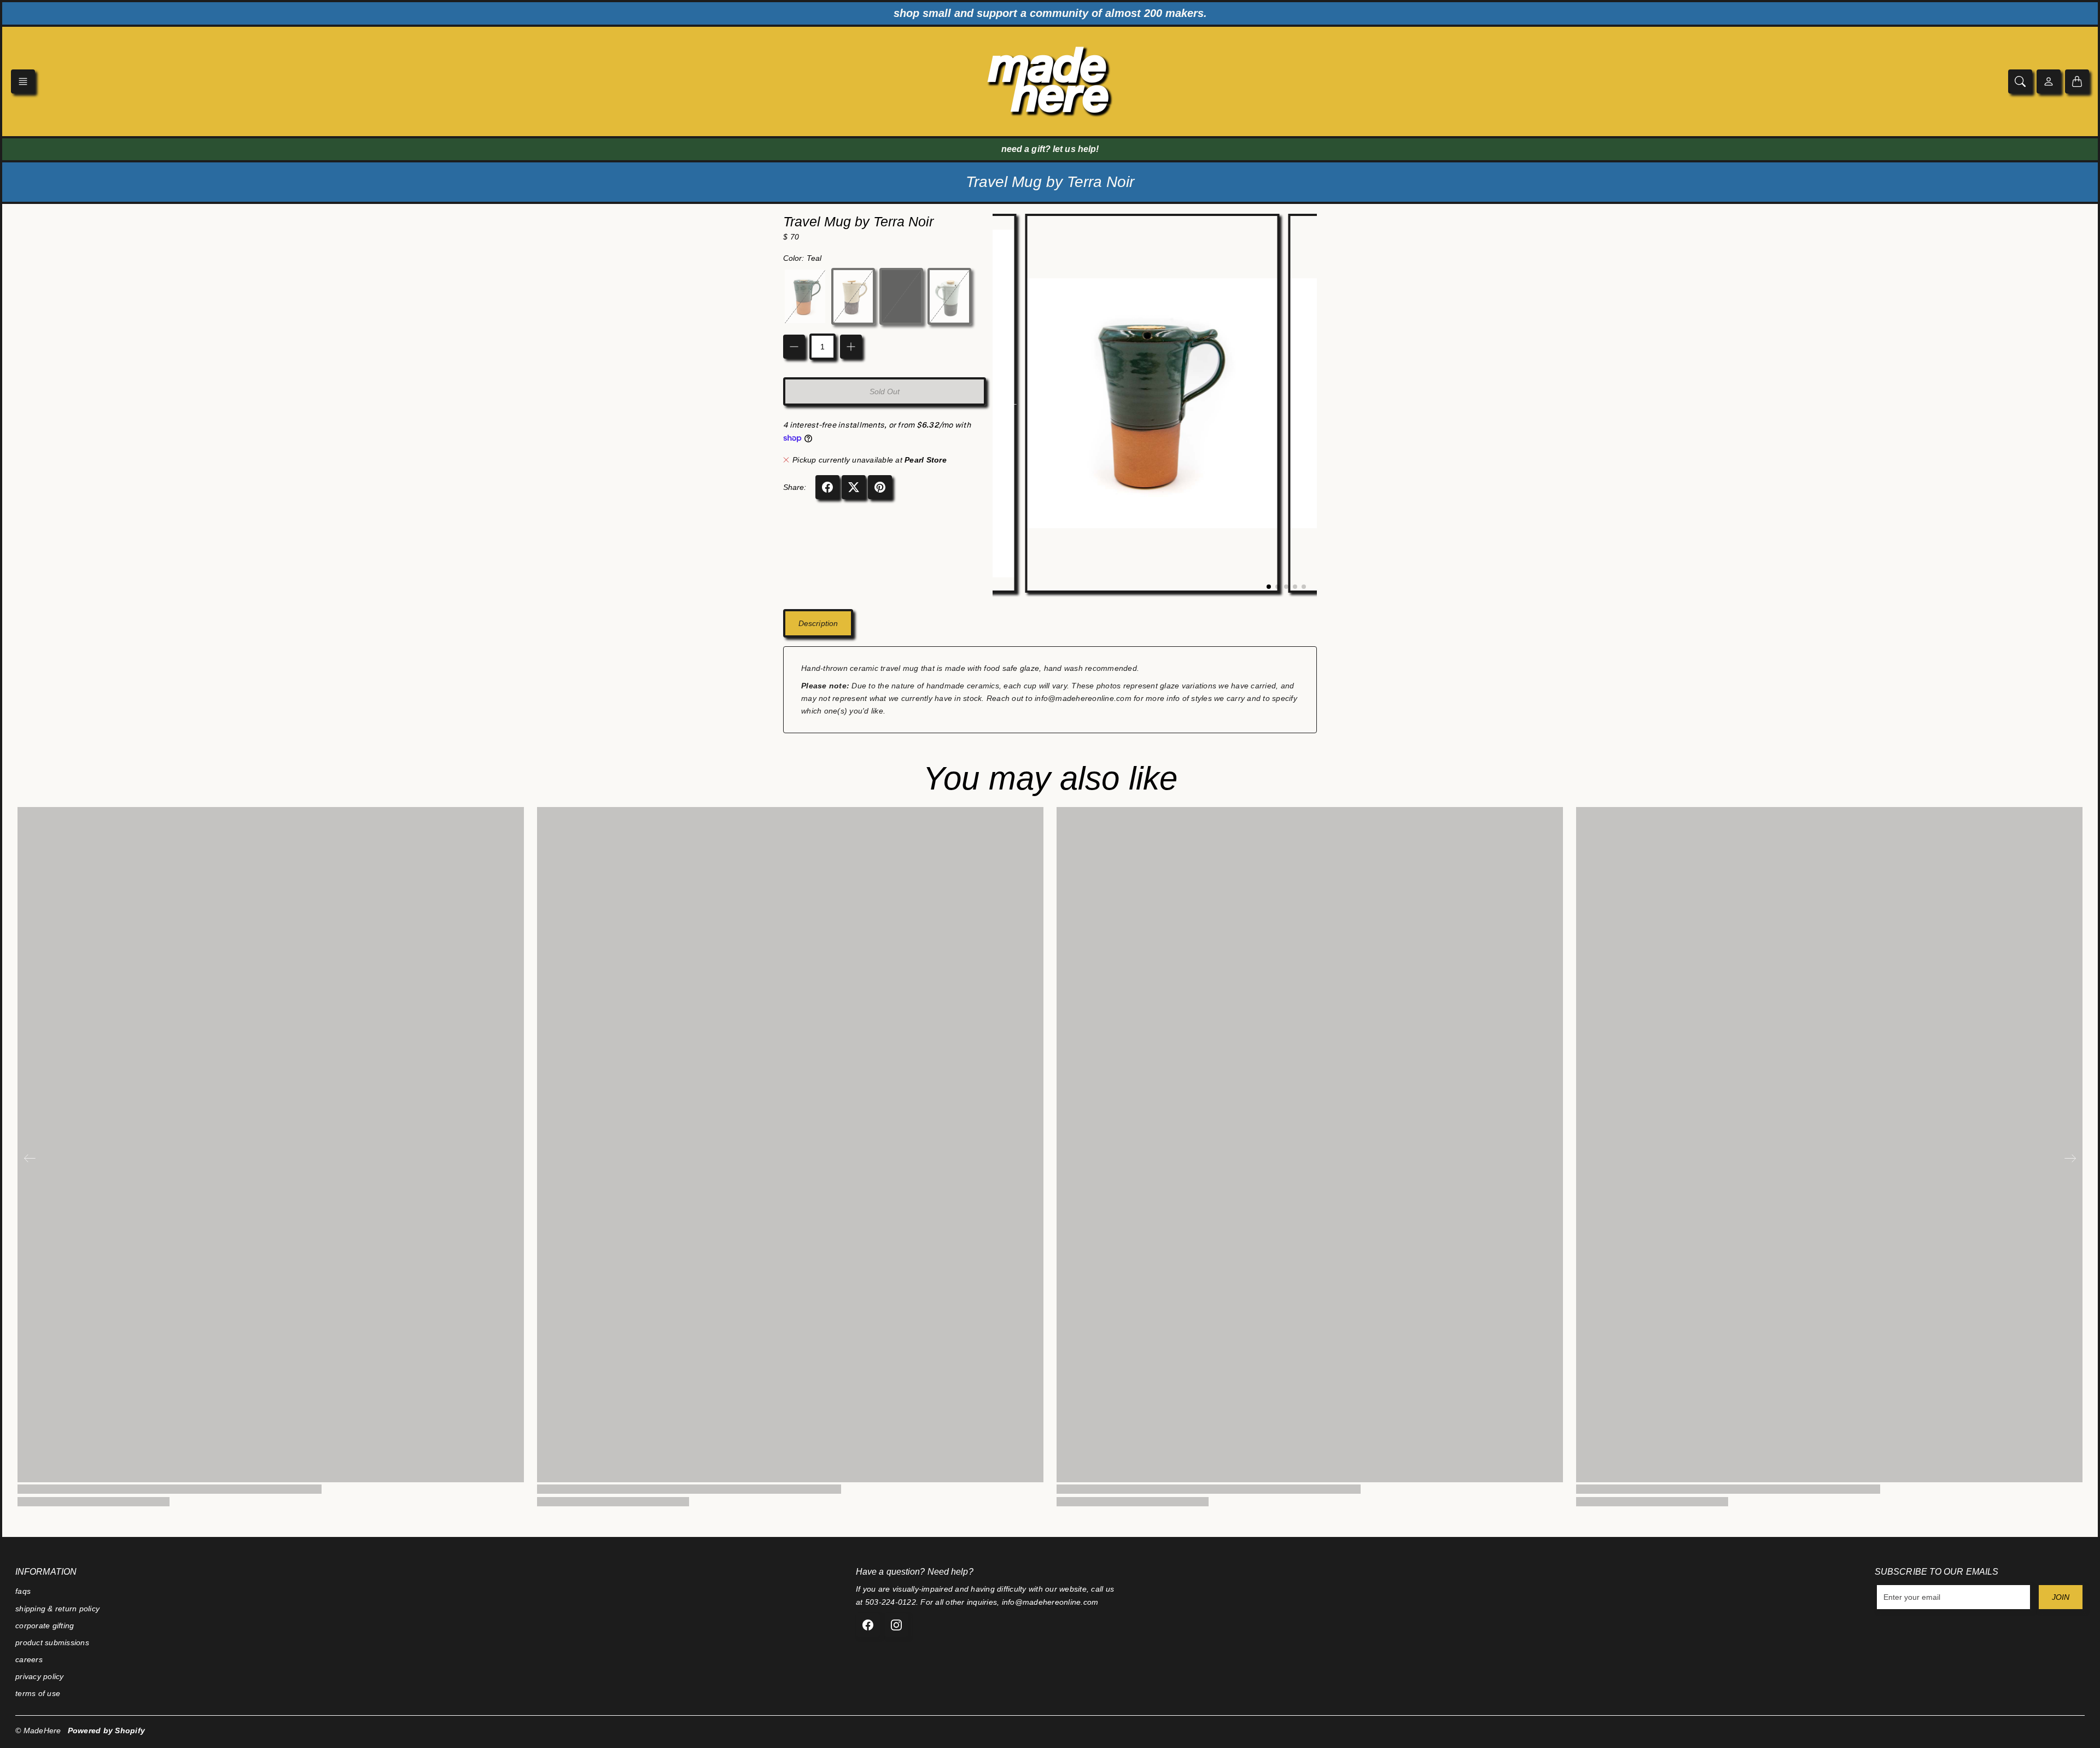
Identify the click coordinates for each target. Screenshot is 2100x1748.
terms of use (38, 1693)
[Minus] (794, 347)
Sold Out (885, 391)
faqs (23, 1591)
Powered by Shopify (107, 1731)
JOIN (2061, 1597)
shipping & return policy (57, 1609)
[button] (23, 81)
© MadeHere (38, 1731)
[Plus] (851, 347)
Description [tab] (818, 623)
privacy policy (40, 1676)
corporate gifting (45, 1626)
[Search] (2020, 81)
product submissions (52, 1642)
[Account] (2049, 81)
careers (29, 1659)
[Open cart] (2077, 81)
